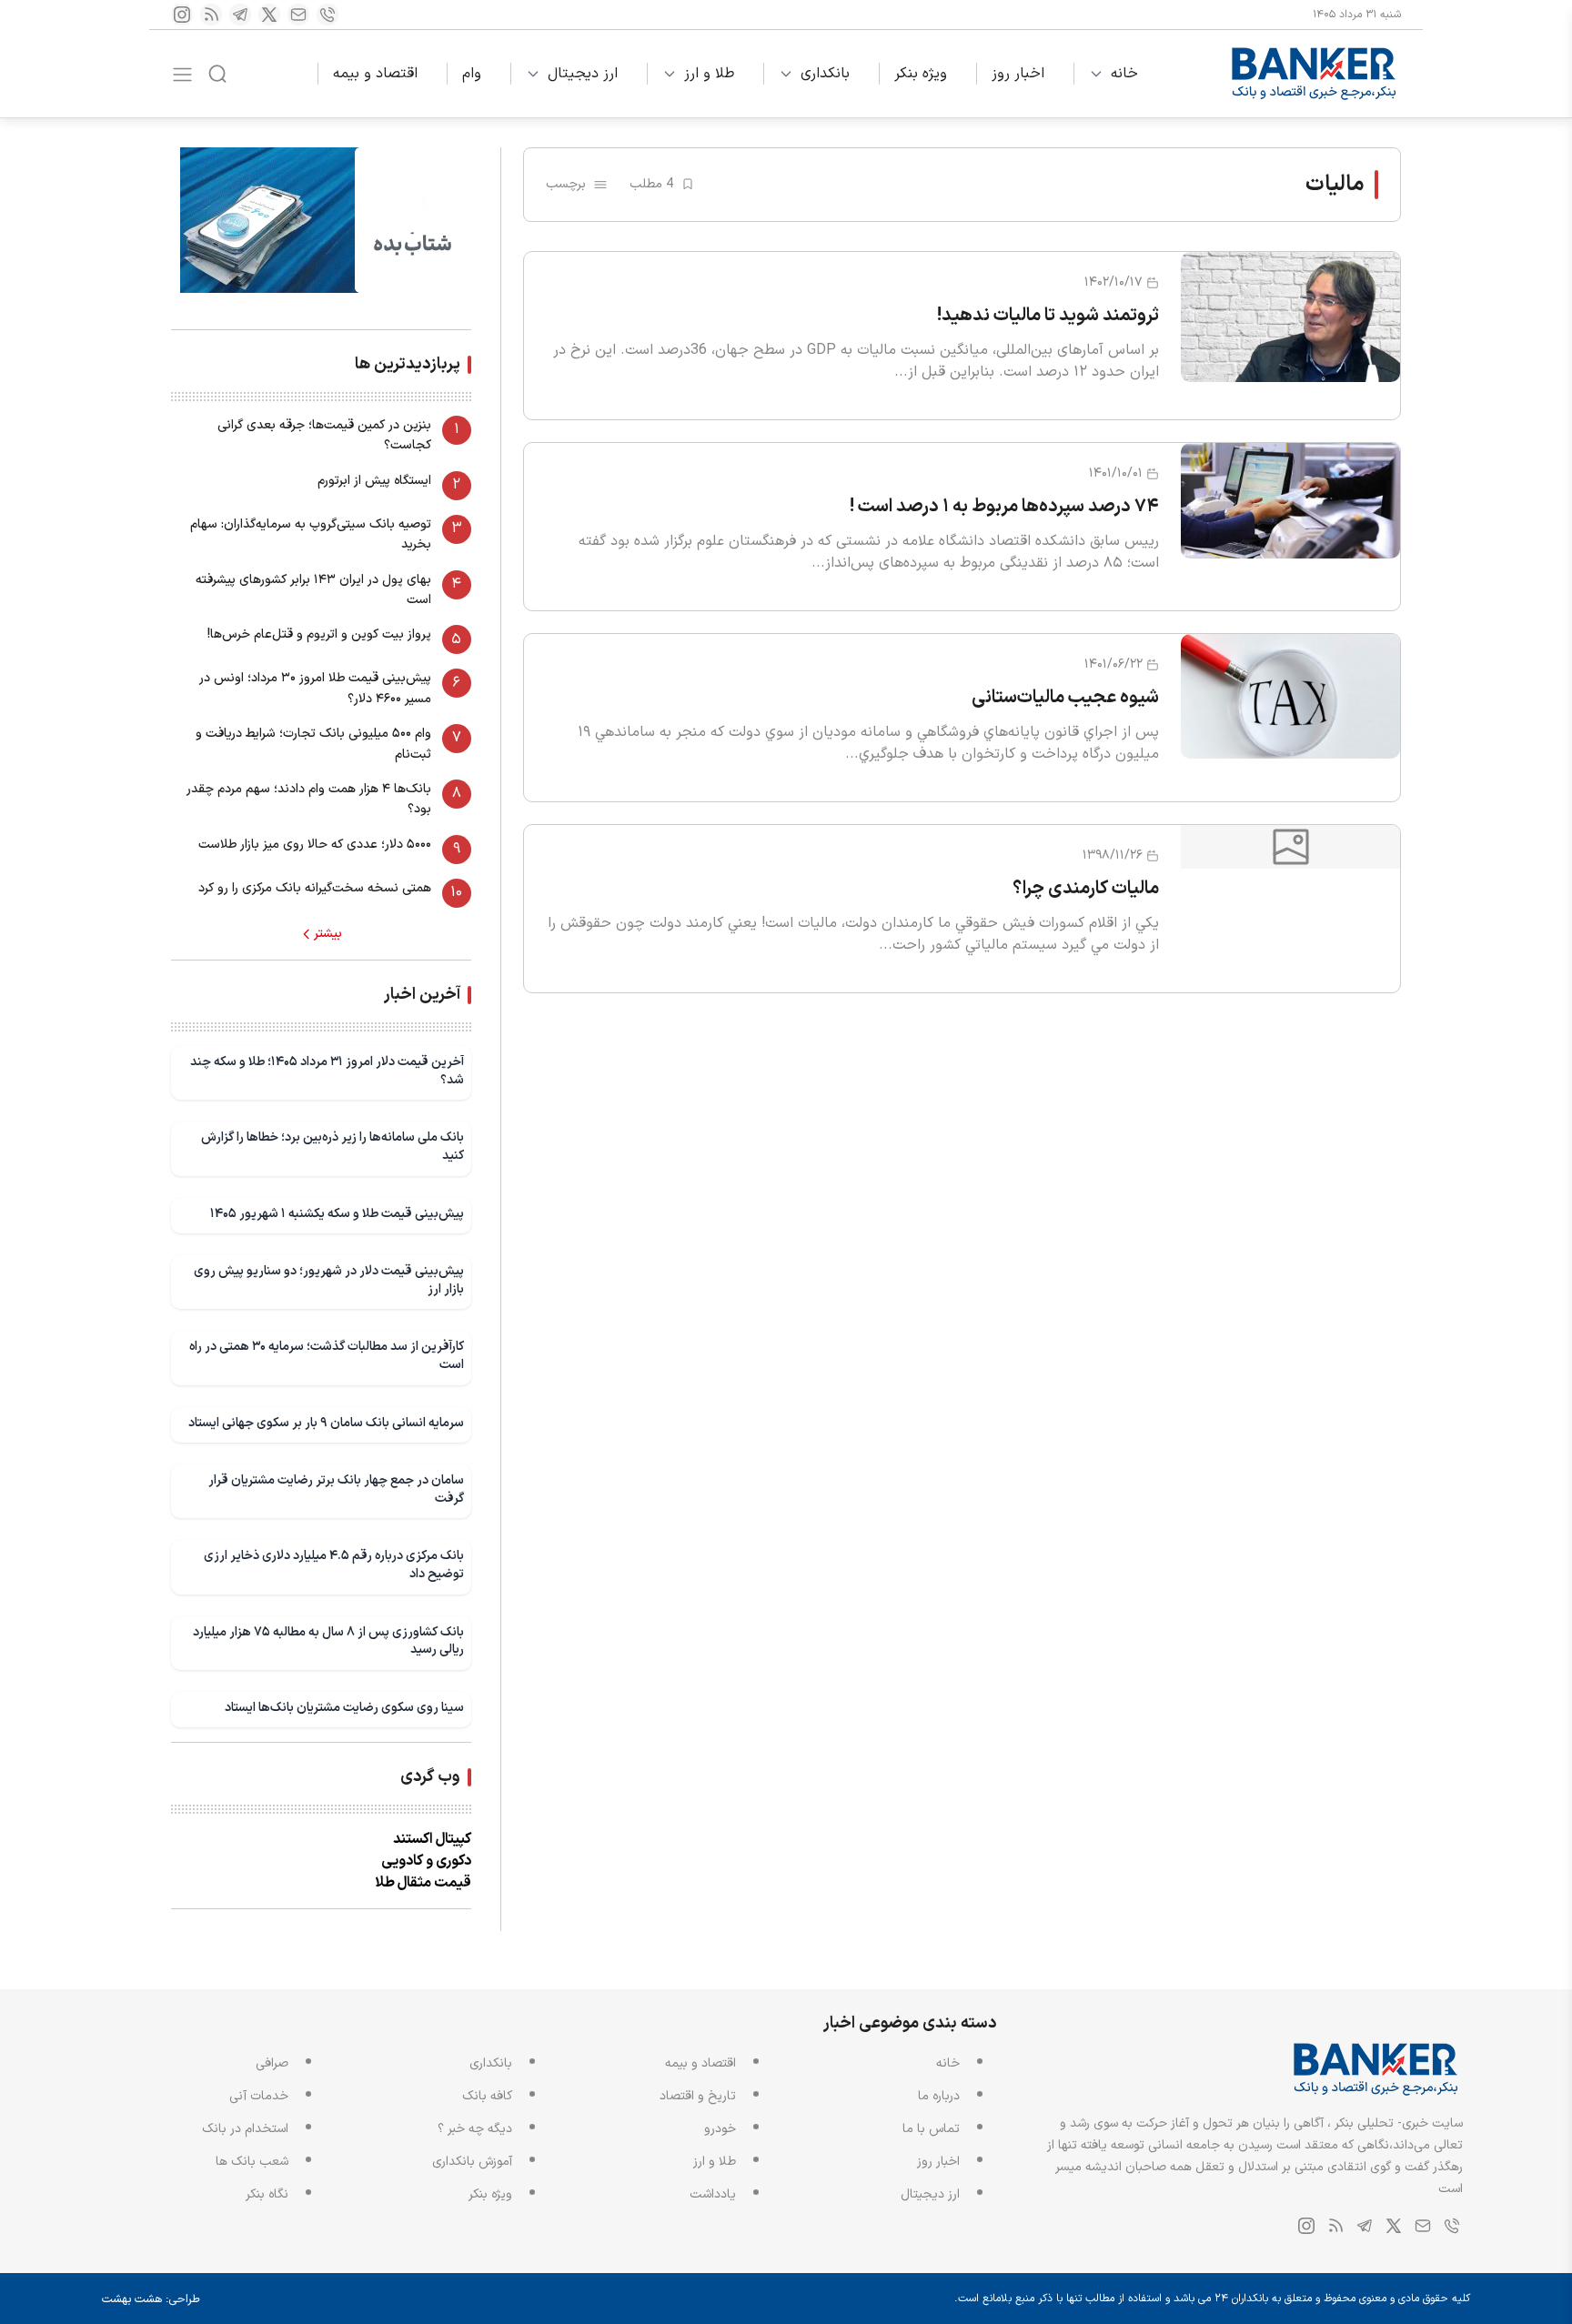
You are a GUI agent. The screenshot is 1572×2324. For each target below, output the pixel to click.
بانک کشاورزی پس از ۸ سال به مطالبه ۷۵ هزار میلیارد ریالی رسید (328, 1641)
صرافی (272, 2063)
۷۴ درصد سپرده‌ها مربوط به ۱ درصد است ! (1004, 507)
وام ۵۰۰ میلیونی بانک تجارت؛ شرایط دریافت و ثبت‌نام (313, 744)
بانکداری (825, 74)
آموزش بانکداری (472, 2162)
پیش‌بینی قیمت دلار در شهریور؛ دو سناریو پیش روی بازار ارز (329, 1280)
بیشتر (328, 934)
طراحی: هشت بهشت (151, 2299)
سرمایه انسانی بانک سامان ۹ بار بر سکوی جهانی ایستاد (326, 1423)
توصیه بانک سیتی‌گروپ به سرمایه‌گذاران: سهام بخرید (311, 534)
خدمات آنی (259, 2096)
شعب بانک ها (252, 2162)
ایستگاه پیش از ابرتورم (374, 481)
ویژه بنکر (921, 74)
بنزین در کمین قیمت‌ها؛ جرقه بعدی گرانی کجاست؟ (324, 435)
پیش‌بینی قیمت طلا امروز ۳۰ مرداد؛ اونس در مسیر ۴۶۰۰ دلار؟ (315, 688)
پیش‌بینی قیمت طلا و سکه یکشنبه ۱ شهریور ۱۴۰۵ (337, 1214)
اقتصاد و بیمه (375, 74)
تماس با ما (931, 2129)
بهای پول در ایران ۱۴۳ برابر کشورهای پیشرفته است (313, 590)
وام (472, 74)
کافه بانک (487, 2096)
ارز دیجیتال (583, 74)
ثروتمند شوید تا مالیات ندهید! (1048, 316)
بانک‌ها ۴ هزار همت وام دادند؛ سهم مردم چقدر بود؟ (309, 799)
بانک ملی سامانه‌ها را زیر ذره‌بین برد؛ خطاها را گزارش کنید (333, 1147)
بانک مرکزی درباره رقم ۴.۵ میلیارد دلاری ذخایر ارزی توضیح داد (334, 1565)
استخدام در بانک (245, 2129)
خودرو (720, 2129)
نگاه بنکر (267, 2194)
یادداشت (713, 2194)
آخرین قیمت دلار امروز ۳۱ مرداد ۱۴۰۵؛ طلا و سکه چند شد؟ (327, 1071)
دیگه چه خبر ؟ (475, 2129)
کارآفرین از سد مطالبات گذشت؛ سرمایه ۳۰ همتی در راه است (327, 1356)
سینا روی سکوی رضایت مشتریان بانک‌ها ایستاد (344, 1708)
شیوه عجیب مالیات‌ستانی (1065, 698)
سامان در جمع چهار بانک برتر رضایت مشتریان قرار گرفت (336, 1489)
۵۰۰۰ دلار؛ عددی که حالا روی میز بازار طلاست (315, 845)
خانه (1124, 74)
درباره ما (939, 2096)
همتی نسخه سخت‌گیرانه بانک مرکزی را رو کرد (315, 888)
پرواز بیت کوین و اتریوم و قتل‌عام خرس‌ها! (319, 634)
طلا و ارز (709, 74)
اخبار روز (1018, 74)
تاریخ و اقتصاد (698, 2096)
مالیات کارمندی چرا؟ (1086, 889)
